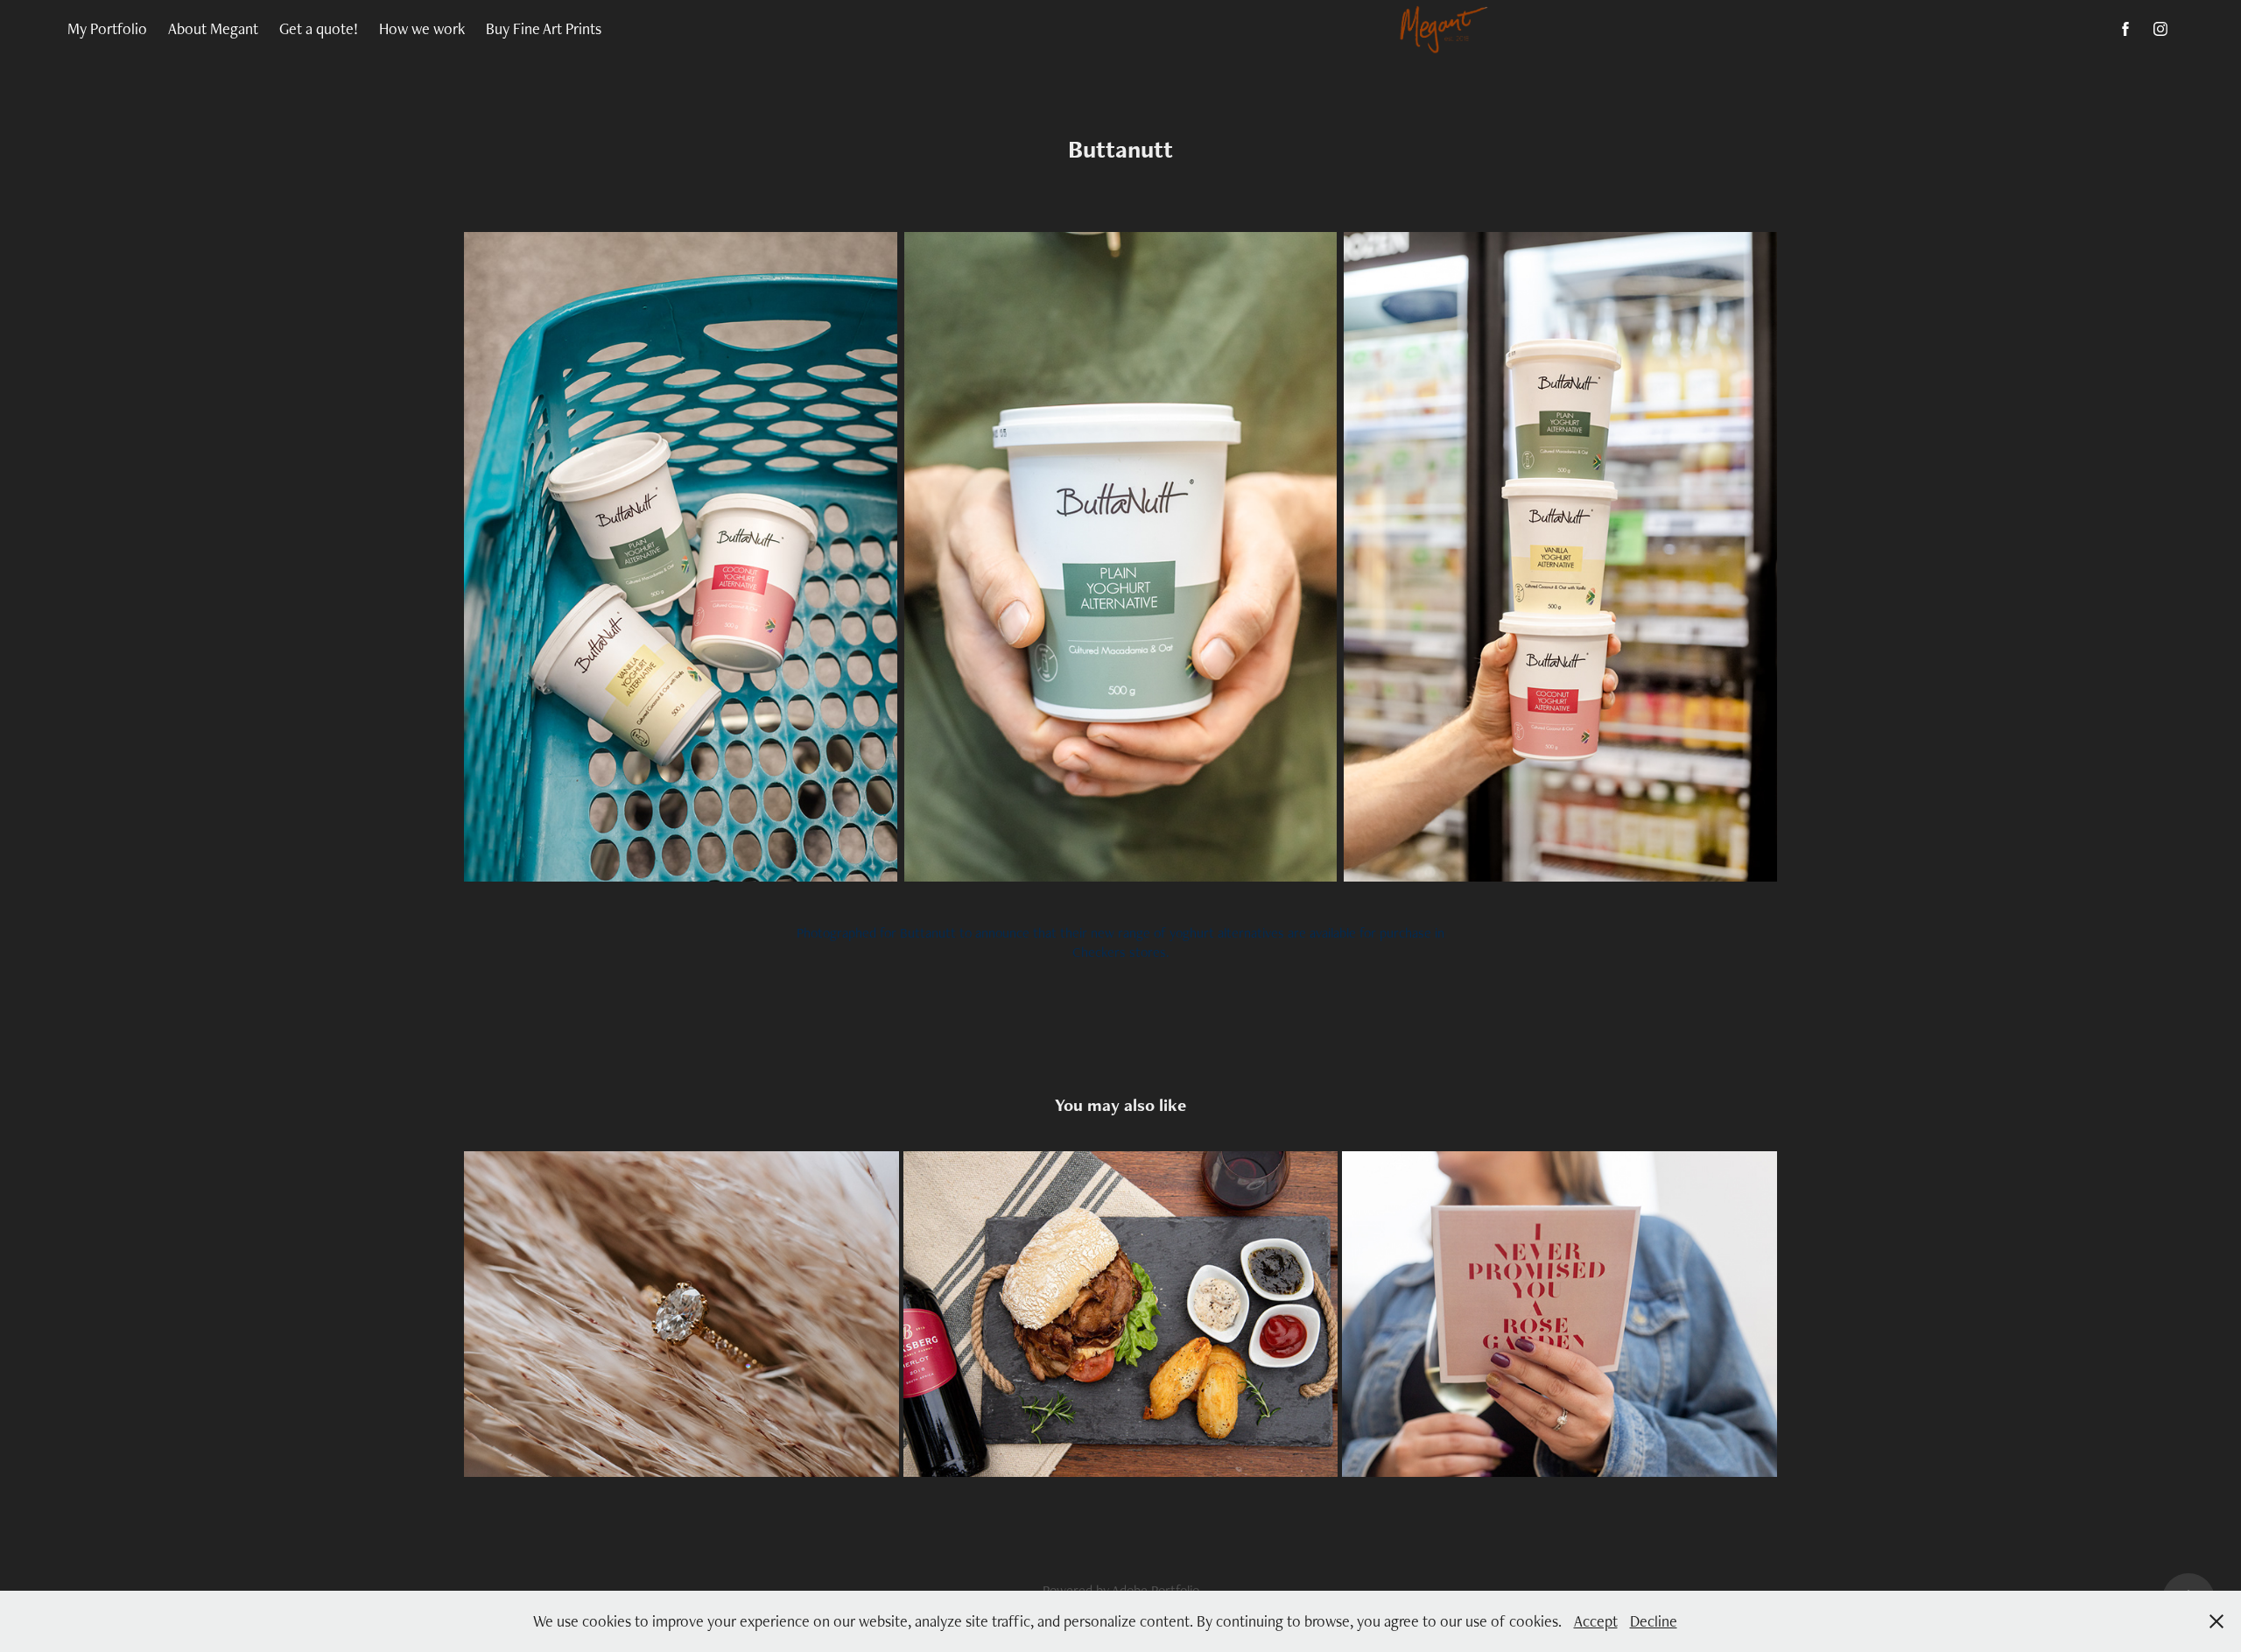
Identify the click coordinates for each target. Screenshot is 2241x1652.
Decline (1654, 1621)
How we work (422, 28)
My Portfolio (107, 28)
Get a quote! (319, 28)
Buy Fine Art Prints (544, 28)
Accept (1596, 1621)
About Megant (213, 28)
